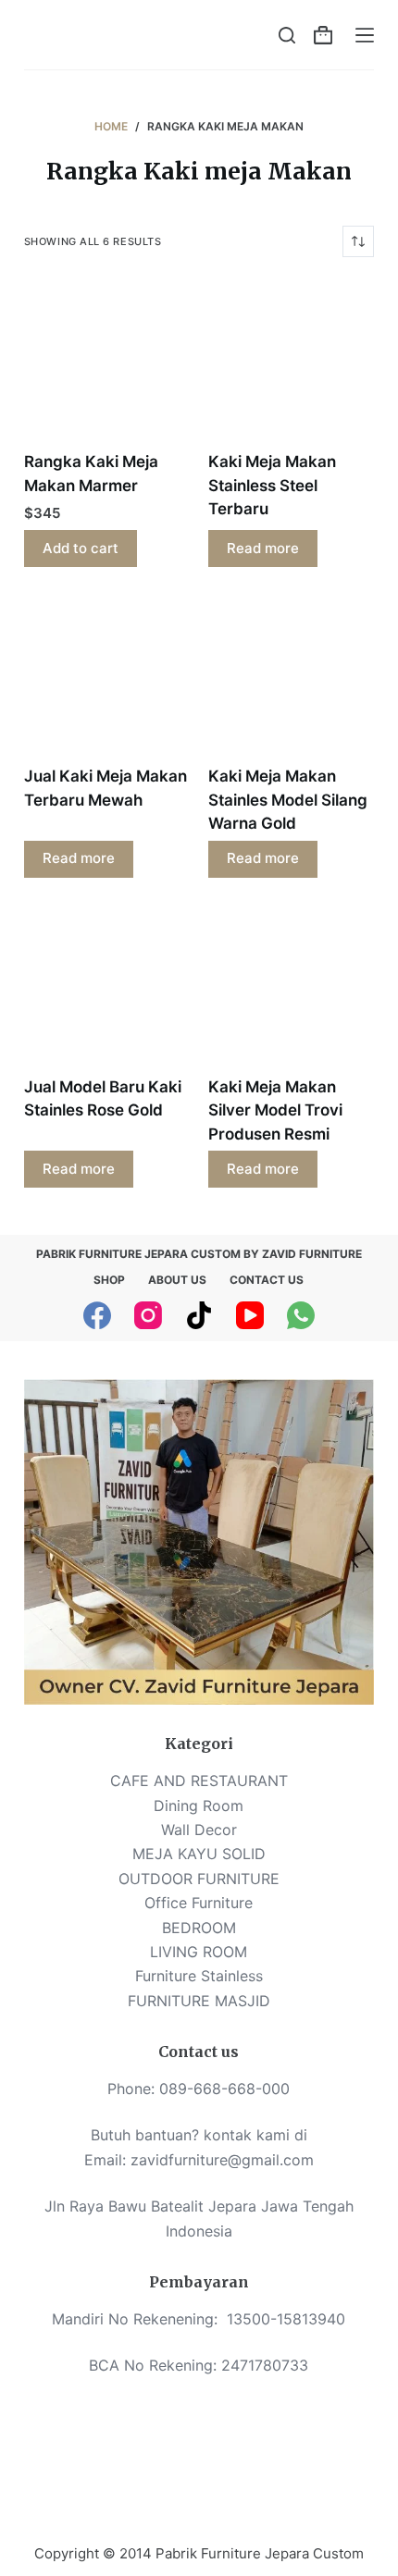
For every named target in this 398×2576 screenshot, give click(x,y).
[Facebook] (97, 1315)
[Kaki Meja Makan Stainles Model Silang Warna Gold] (291, 678)
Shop (109, 1280)
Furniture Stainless (199, 1976)
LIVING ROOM (199, 1952)
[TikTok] (199, 1315)
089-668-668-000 (224, 2089)
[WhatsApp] (301, 1315)
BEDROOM (199, 1928)
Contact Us (267, 1280)
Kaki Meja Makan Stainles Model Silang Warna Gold (288, 800)
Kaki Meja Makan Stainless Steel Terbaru (272, 485)
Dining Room (199, 1806)
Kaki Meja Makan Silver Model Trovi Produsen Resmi (275, 1110)
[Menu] (365, 35)
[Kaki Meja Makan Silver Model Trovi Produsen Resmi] (291, 988)
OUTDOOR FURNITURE (199, 1879)
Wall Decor (199, 1830)
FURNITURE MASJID (199, 2001)
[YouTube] (250, 1315)
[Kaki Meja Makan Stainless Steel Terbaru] (291, 363)
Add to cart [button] (81, 548)
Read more (263, 548)
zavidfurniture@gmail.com (222, 2160)
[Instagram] (148, 1315)
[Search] (287, 35)
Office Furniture (199, 1903)
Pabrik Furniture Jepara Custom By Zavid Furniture (199, 1254)
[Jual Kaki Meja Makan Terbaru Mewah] (107, 678)
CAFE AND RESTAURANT (199, 1781)
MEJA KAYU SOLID (199, 1854)
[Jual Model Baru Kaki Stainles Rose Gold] (107, 988)
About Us (177, 1280)
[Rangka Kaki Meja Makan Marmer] (107, 363)
